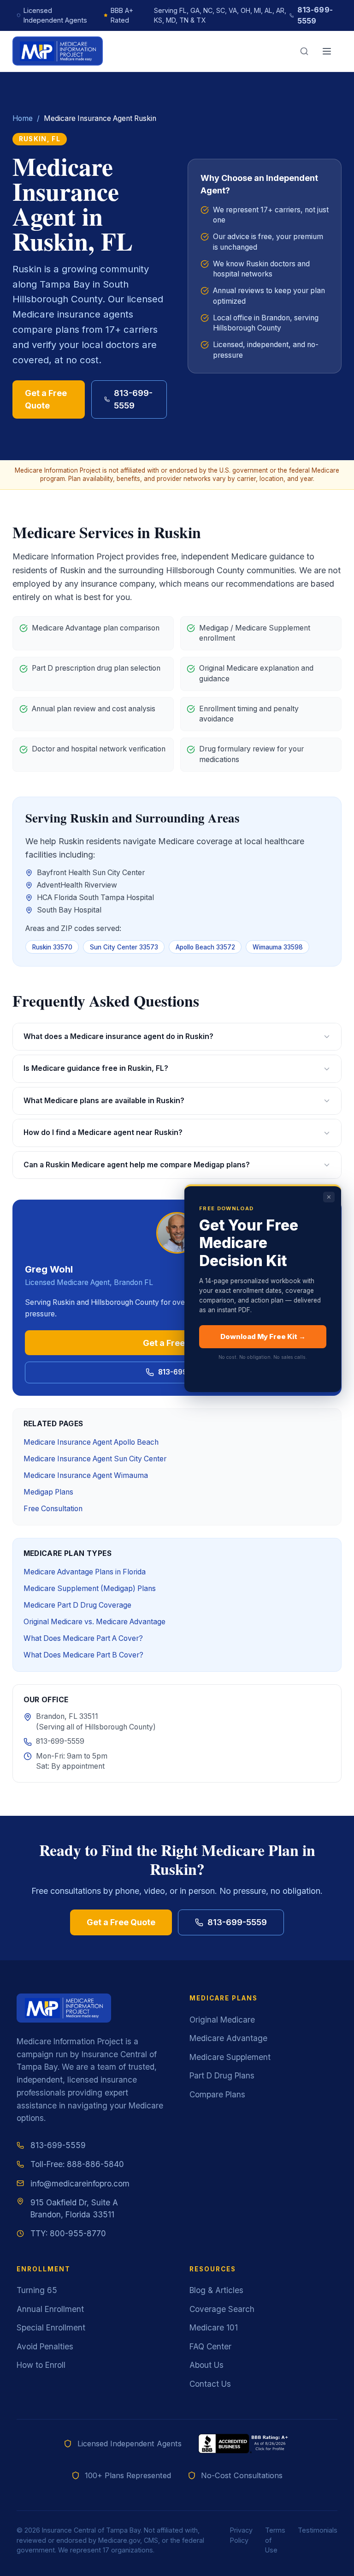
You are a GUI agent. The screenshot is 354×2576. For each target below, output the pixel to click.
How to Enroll (41, 2365)
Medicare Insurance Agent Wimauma (86, 1475)
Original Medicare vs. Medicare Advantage (94, 1622)
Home (23, 118)
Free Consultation (53, 1509)
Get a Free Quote (46, 399)
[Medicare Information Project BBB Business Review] (244, 2444)
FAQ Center (210, 2346)
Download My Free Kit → (263, 1336)
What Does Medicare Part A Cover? (83, 1638)
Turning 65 (37, 2290)
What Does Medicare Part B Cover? (83, 1655)
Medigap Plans (48, 1492)
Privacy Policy (241, 2535)
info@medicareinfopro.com (80, 2183)
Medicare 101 (214, 2327)
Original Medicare (222, 2020)
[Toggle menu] (327, 51)
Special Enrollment (51, 2327)
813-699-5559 (315, 15)
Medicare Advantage (228, 2038)
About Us (206, 2365)
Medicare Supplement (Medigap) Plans (90, 1588)
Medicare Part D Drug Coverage (77, 1605)
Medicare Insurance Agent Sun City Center (95, 1459)
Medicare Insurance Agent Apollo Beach (91, 1442)
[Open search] (304, 51)
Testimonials (318, 2530)
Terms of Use (275, 2540)
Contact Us (210, 2384)
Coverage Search (222, 2309)
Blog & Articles (216, 2290)
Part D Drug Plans (222, 2075)
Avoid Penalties (45, 2346)
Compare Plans (217, 2094)
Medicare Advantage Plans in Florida (85, 1572)
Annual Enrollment (50, 2309)
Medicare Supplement (230, 2057)
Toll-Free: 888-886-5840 (77, 2164)
